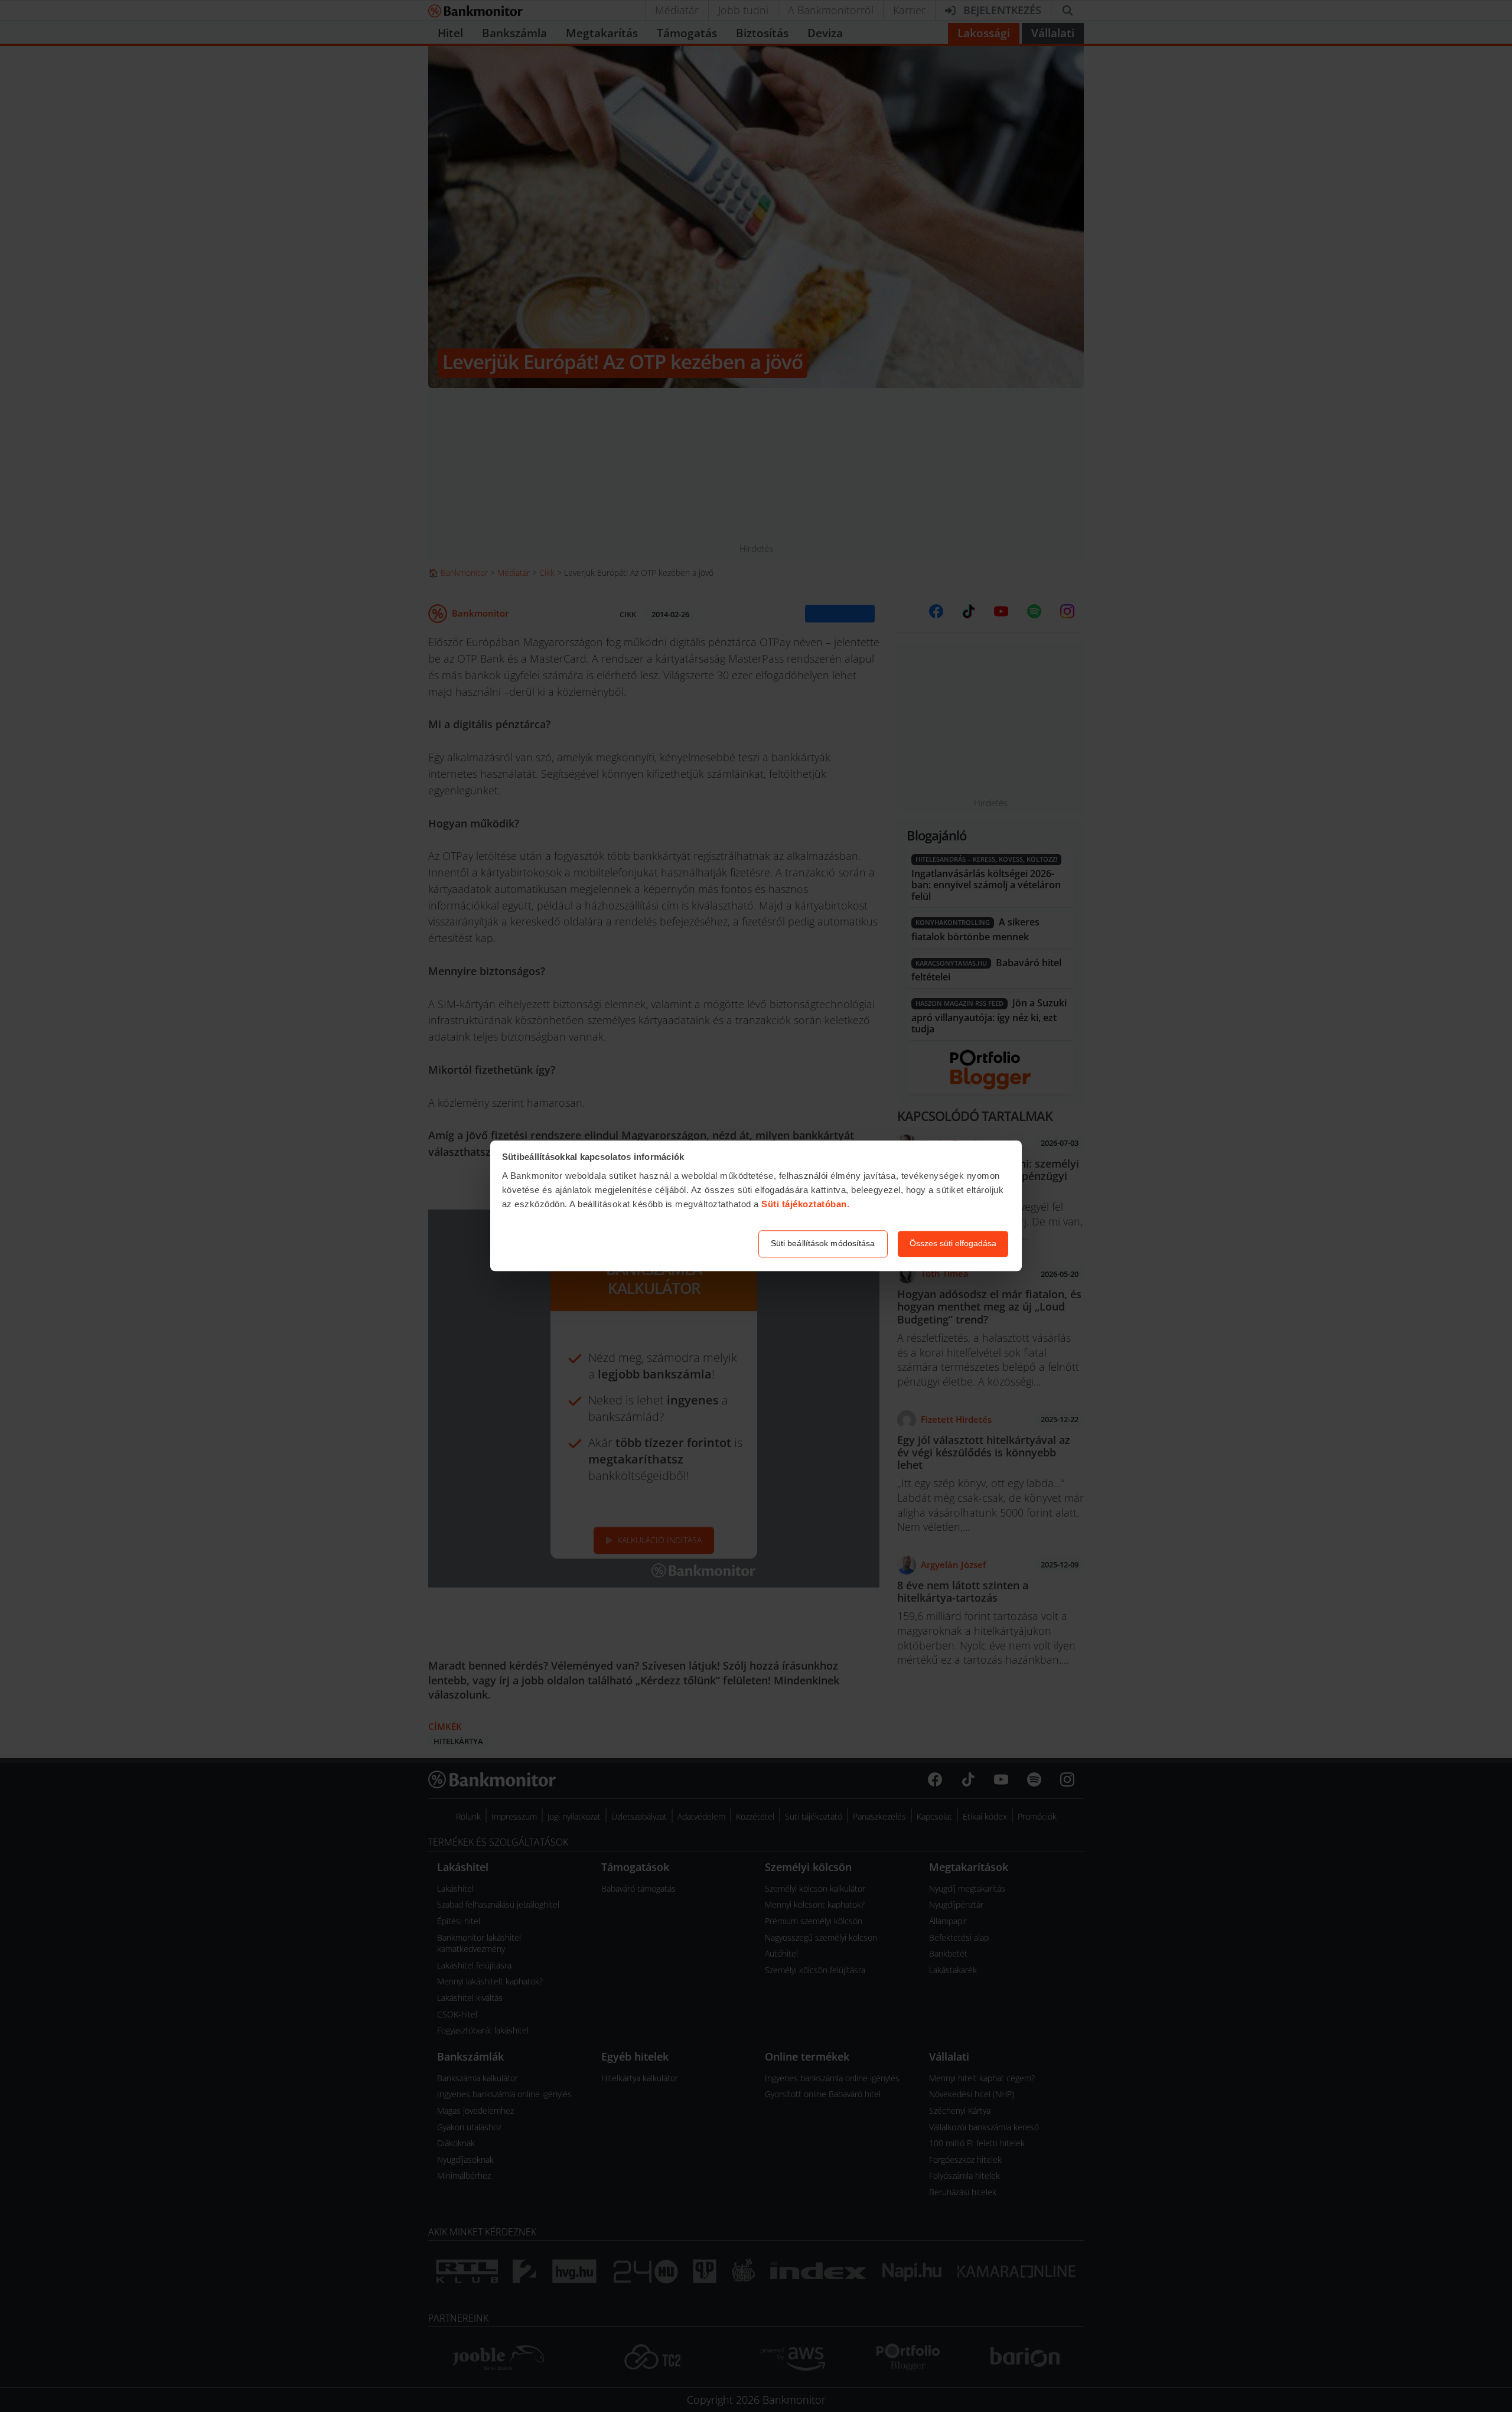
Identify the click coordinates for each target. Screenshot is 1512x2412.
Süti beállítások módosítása (823, 1244)
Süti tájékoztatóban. (805, 1204)
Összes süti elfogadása (953, 1244)
